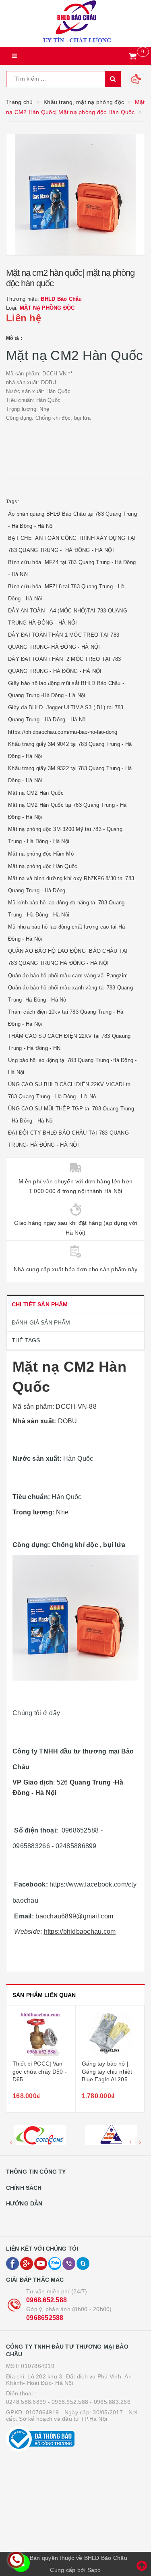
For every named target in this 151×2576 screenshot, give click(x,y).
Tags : (13, 502)
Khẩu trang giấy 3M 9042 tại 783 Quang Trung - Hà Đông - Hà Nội (70, 750)
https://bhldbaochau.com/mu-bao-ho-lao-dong (63, 732)
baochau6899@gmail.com (74, 1916)
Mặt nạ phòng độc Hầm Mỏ (41, 854)
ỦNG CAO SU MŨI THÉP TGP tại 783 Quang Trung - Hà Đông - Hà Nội (71, 1115)
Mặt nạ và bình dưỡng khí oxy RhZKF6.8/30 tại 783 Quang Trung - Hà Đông (71, 884)
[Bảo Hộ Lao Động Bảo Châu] (75, 23)
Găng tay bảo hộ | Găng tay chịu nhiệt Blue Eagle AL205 (107, 2071)
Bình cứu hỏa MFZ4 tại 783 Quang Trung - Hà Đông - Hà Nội (72, 568)
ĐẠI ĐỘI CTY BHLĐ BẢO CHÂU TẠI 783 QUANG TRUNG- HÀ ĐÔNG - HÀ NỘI (68, 1139)
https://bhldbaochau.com (80, 1931)
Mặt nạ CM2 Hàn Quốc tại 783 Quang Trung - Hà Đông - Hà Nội (67, 811)
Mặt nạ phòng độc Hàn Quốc (43, 866)
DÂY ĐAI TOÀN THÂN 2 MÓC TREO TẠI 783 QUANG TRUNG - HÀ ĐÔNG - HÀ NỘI (64, 665)
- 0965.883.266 (110, 2402)
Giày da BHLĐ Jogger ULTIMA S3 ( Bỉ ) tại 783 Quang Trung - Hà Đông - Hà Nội (66, 713)
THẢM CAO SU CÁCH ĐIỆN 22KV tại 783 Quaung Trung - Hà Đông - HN (69, 1042)
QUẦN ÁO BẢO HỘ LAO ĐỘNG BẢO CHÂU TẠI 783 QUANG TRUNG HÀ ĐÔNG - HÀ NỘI (68, 957)
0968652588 (45, 2318)
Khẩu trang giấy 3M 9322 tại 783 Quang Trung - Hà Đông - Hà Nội (70, 774)
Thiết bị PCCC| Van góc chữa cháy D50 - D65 (40, 2071)
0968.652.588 (47, 2300)
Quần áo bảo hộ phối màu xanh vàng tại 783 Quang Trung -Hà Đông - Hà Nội (70, 994)
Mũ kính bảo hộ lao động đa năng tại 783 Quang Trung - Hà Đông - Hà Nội (66, 909)
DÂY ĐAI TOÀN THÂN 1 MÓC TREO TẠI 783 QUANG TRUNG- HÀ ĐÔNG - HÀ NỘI (64, 641)
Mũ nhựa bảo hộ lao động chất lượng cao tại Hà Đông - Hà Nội (66, 933)
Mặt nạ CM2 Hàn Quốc (36, 793)
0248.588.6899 (26, 2402)
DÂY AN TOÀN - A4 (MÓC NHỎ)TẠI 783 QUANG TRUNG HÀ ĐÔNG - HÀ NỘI (68, 617)
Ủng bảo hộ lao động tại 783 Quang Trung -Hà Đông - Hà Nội (72, 1066)
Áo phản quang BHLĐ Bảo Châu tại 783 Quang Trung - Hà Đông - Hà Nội (72, 520)
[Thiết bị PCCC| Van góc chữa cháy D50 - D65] (41, 2034)
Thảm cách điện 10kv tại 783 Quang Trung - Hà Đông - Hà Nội (66, 1018)
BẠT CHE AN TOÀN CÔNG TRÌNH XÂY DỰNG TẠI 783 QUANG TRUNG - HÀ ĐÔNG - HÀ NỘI (72, 544)
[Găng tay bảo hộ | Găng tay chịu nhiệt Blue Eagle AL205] (110, 2034)
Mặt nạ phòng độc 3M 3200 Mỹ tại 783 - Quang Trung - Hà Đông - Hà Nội (65, 835)
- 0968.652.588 (68, 2402)
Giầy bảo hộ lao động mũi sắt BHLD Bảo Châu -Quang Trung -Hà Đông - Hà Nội (66, 689)
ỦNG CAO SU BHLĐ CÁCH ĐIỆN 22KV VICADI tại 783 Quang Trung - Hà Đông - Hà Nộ (70, 1090)
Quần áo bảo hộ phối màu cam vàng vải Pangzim (68, 976)
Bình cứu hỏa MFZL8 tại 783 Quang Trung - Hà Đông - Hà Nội (66, 592)
